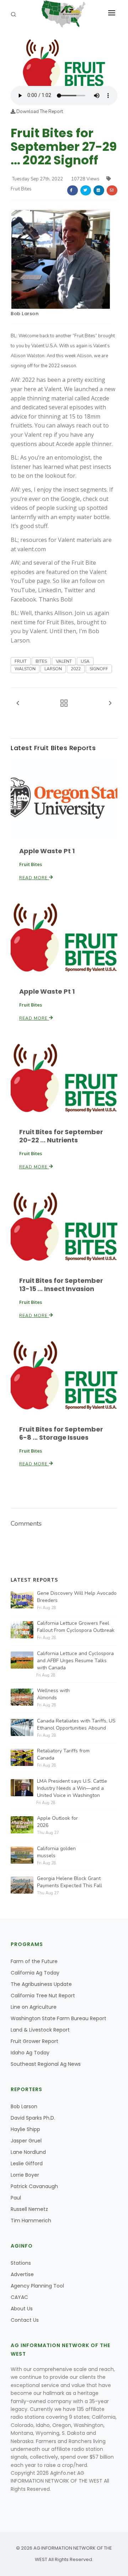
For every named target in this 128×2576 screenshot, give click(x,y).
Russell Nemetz (29, 2209)
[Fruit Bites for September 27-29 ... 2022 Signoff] (64, 61)
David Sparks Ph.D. (33, 2118)
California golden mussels (56, 1852)
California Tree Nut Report (43, 1996)
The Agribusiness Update (41, 1984)
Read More (34, 878)
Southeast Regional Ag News (46, 2064)
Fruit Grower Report (34, 2041)
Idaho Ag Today (30, 2053)
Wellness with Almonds (53, 1694)
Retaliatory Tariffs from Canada (63, 1754)
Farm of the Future (34, 1961)
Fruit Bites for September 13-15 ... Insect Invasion (61, 1285)
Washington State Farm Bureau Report (58, 2018)
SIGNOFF (99, 669)
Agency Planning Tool (37, 2286)
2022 (76, 669)
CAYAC (19, 2297)
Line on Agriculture (34, 2007)
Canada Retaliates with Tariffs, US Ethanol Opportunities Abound (76, 1724)
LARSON (53, 669)
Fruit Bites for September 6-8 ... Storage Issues (61, 1433)
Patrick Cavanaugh (34, 2186)
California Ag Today (35, 1973)
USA (85, 661)
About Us (22, 2309)
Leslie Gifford (27, 2163)
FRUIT (21, 661)
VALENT (64, 661)
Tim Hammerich (31, 2221)
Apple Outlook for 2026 (57, 1822)
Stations (21, 2263)
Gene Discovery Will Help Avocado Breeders (77, 1597)
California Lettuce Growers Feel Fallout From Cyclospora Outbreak (76, 1627)
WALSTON (25, 669)
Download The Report (39, 112)
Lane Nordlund (28, 2152)
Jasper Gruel (26, 2141)
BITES (41, 661)
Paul (16, 2198)
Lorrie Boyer (25, 2175)
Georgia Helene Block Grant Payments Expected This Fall (70, 1882)
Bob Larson (25, 314)
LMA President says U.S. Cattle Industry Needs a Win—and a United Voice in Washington (72, 1788)
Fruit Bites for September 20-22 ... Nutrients (61, 1136)
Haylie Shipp (25, 2129)
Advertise (22, 2274)
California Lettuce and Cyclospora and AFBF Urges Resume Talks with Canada (75, 1661)
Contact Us (25, 2320)
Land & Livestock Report (40, 2030)
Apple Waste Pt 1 (47, 851)
